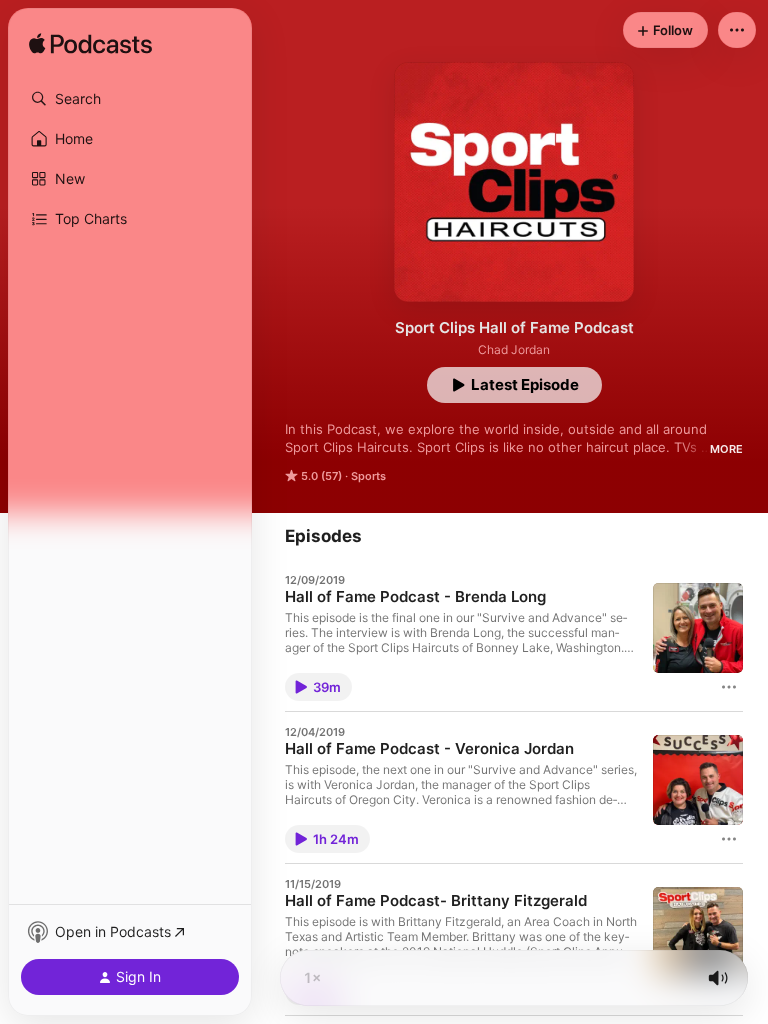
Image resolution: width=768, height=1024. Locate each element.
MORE (726, 449)
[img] (90, 45)
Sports (368, 476)
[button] (130, 99)
